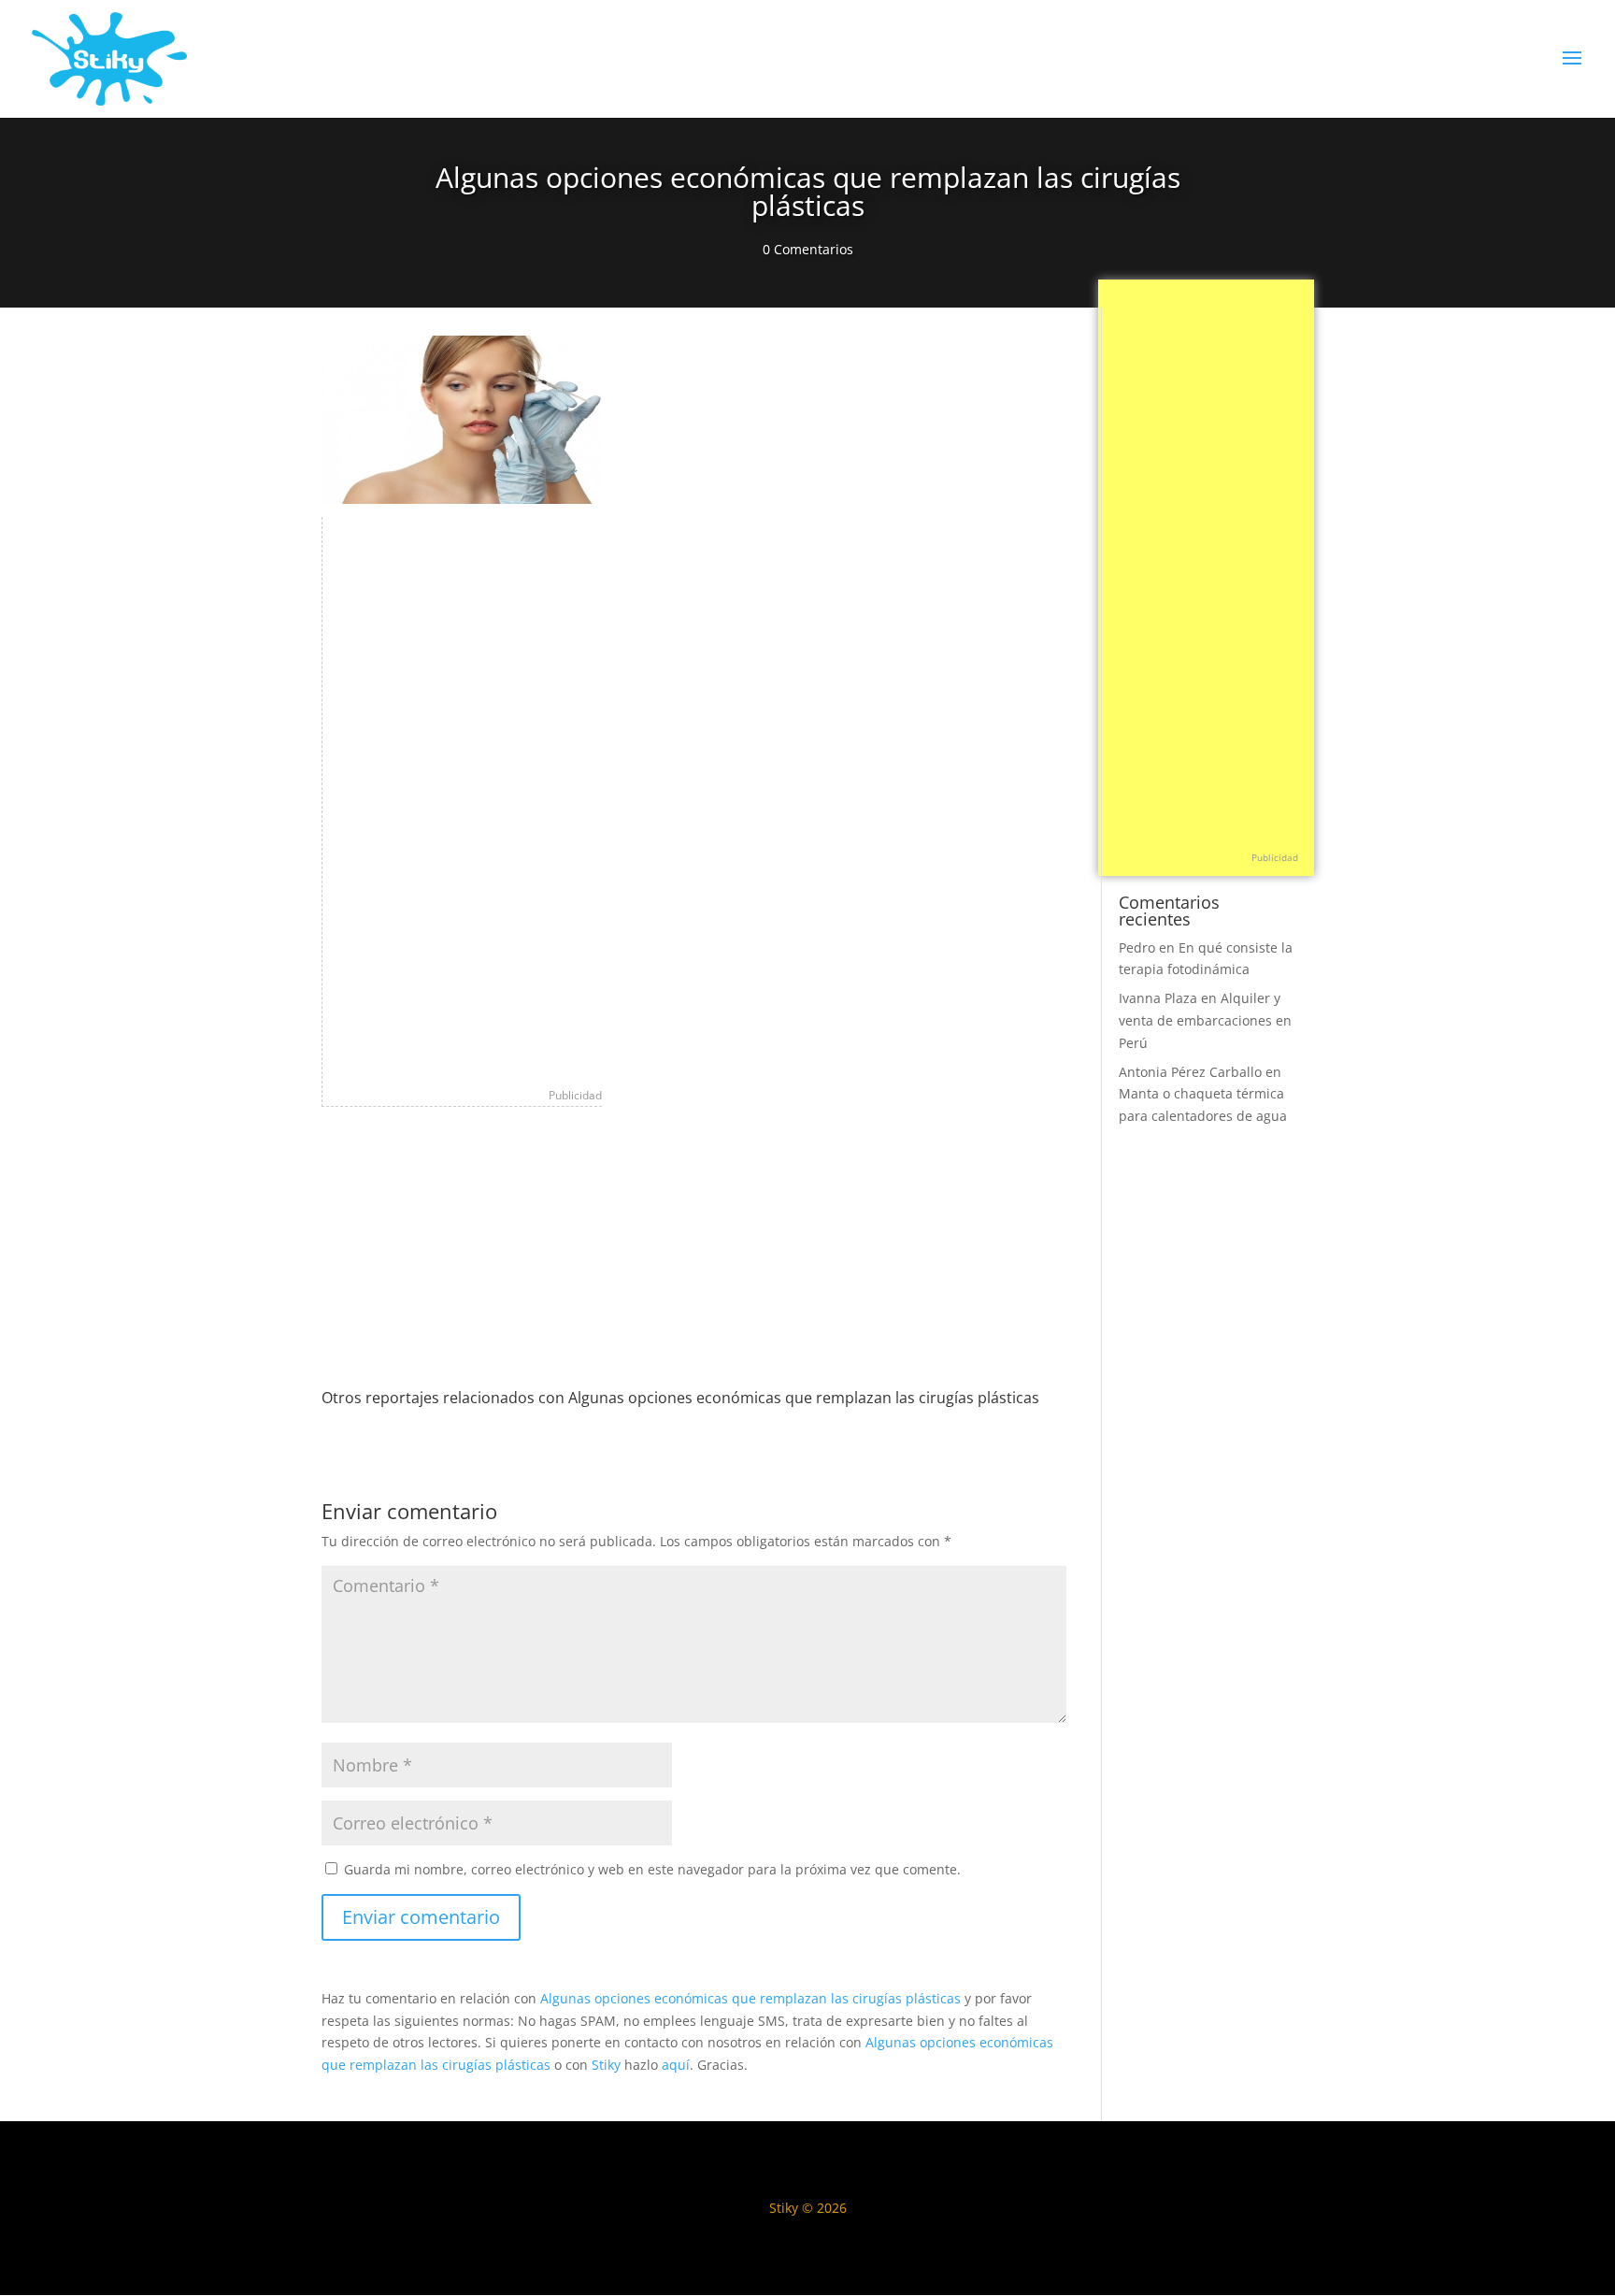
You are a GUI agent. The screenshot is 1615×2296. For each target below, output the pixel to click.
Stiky (606, 2065)
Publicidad (575, 1095)
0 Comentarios (808, 249)
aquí (676, 2065)
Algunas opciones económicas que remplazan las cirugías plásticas (750, 1998)
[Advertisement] (463, 797)
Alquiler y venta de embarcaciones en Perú (1205, 1020)
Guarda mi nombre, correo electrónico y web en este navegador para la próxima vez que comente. (652, 1869)
